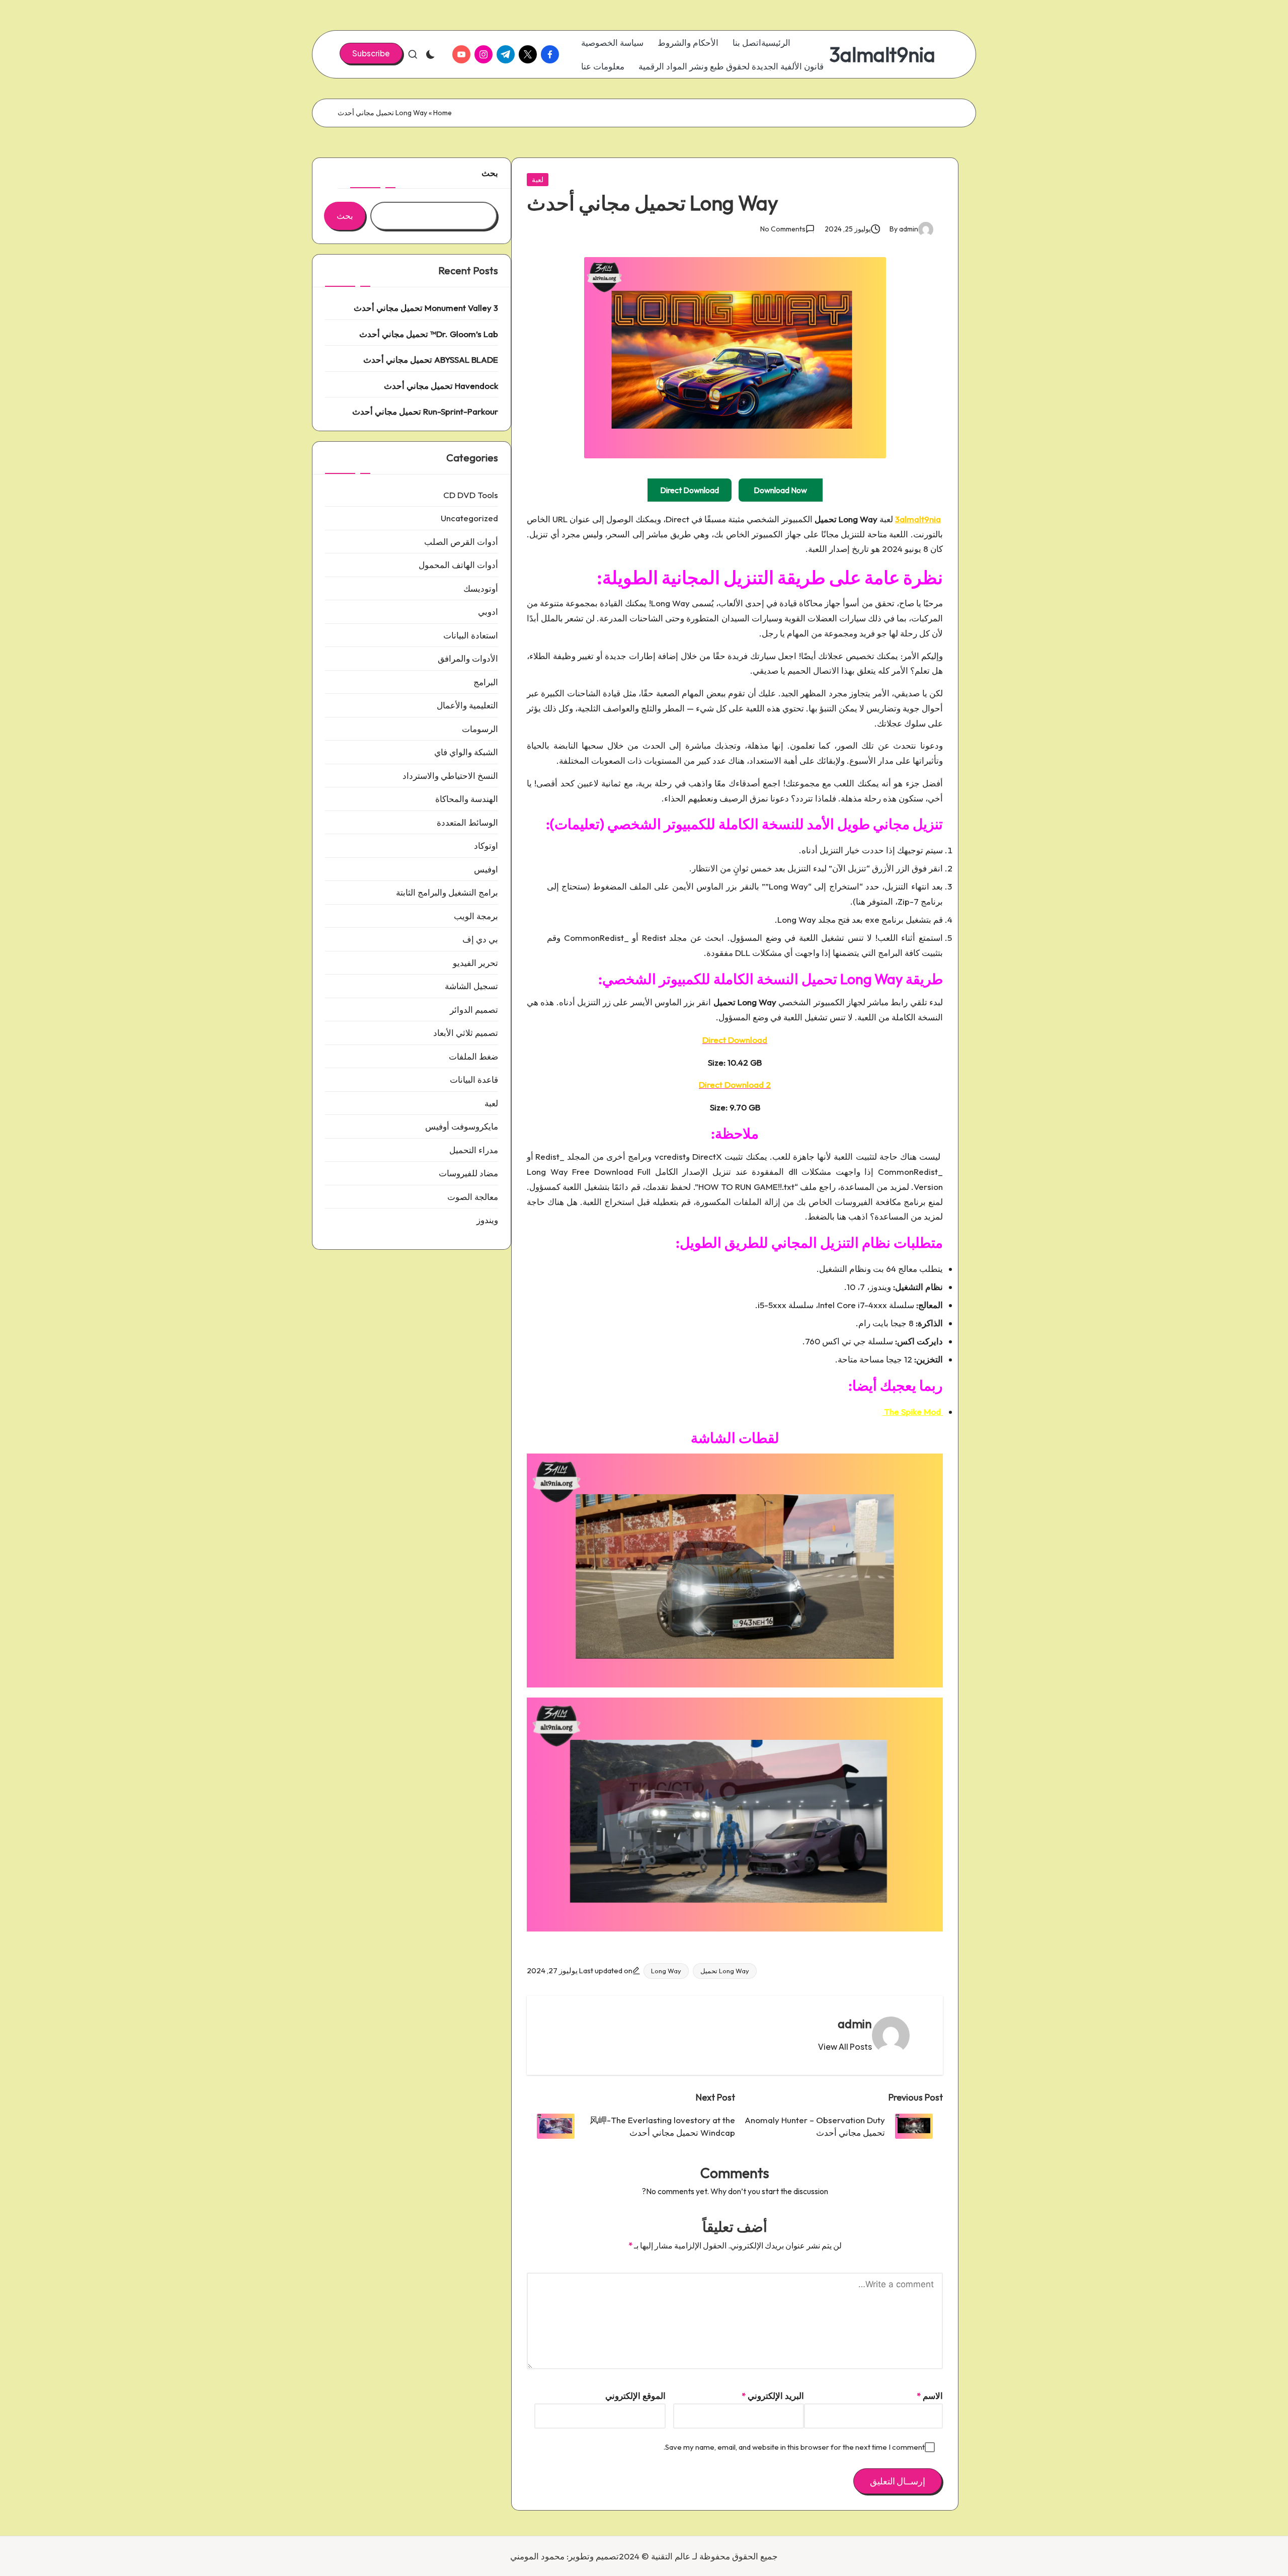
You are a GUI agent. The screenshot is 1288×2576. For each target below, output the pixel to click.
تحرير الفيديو (475, 963)
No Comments (783, 229)
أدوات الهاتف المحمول (458, 565)
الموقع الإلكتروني (635, 2396)
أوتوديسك (481, 588)
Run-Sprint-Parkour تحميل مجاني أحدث (425, 411)
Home (442, 113)
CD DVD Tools (471, 495)
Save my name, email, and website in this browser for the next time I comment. (794, 2447)
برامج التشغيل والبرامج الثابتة (447, 892)
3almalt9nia (882, 54)
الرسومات (480, 729)
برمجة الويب (476, 916)
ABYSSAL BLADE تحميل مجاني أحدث (431, 359)
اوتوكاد (486, 846)
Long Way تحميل (725, 1971)
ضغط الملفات (473, 1056)
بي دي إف (480, 939)
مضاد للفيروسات (468, 1173)
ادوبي (488, 612)
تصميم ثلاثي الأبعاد (466, 1033)
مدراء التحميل (474, 1150)
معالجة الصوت (473, 1197)
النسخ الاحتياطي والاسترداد (450, 776)
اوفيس (486, 869)
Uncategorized (469, 518)
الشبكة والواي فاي (466, 752)
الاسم (930, 2396)
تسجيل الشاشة (471, 986)
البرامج (486, 682)
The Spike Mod (912, 1412)
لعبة (538, 180)
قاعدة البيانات (474, 1079)
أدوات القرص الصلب (461, 542)
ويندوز (487, 1220)
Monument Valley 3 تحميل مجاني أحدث (426, 308)
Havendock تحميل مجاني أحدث (441, 386)
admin (855, 2024)
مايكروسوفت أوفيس (462, 1126)
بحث (490, 173)
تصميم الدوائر (474, 1010)
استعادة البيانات (471, 635)
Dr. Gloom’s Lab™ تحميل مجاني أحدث (429, 334)
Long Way (666, 1971)
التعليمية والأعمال (467, 705)
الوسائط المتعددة (467, 822)
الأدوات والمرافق (468, 658)
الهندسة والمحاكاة (467, 799)
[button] (371, 53)
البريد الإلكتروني (773, 2396)
